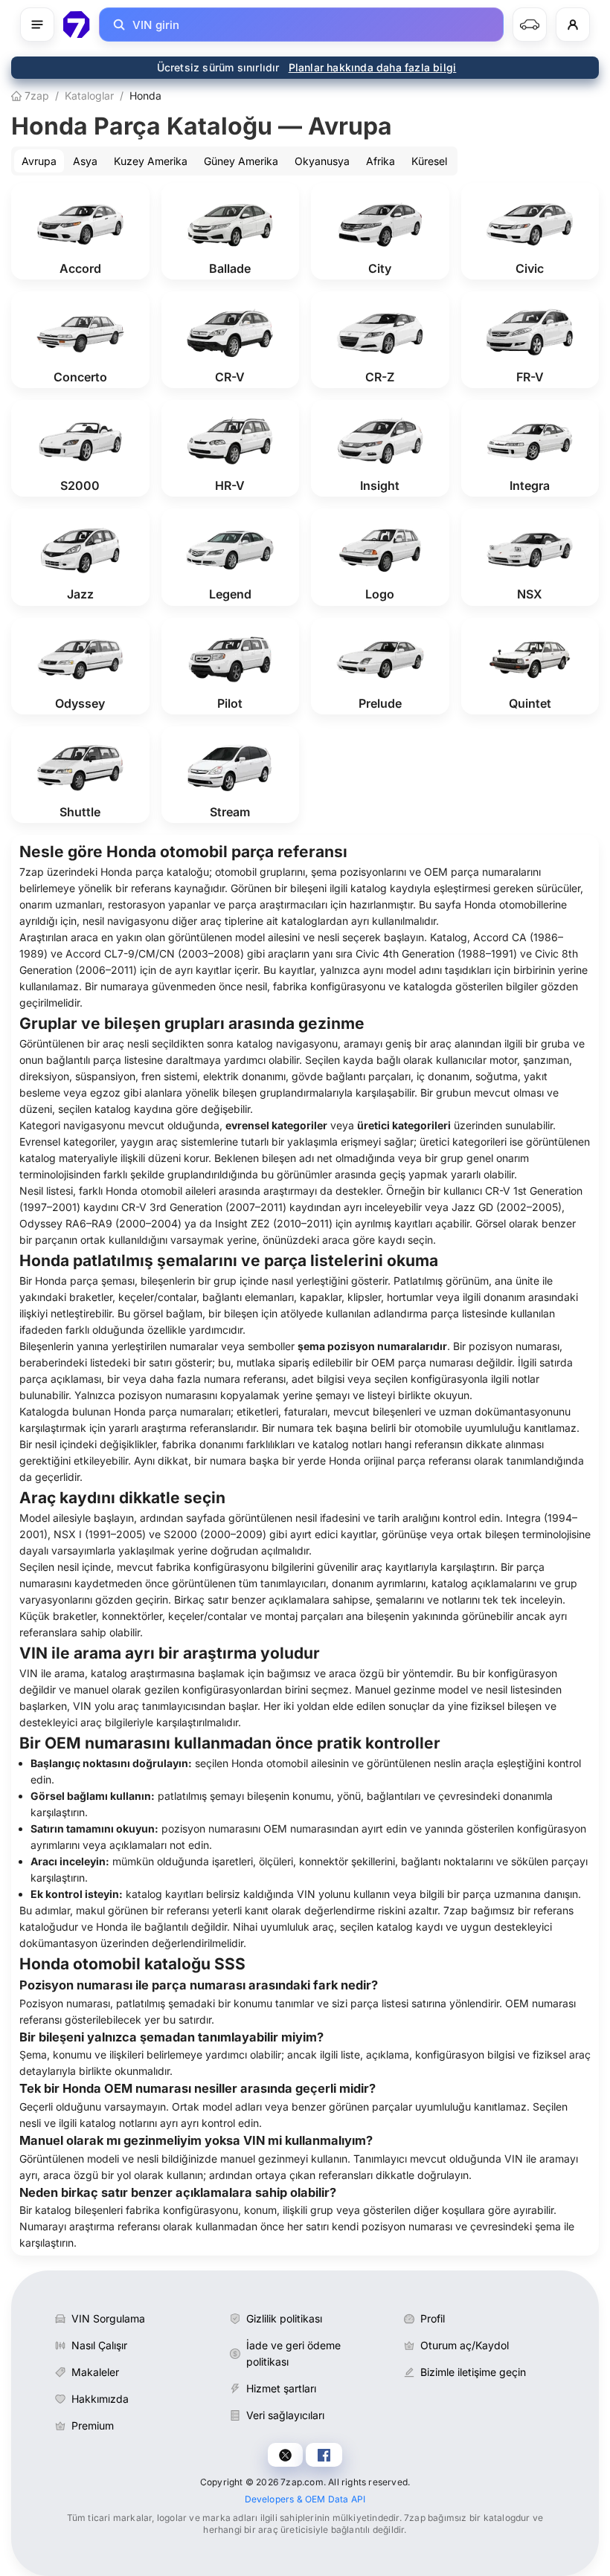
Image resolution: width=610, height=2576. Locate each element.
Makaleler (95, 2372)
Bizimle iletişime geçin (473, 2372)
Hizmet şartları (281, 2388)
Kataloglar (89, 96)
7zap (35, 96)
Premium (93, 2425)
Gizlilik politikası (284, 2318)
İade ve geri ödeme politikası (293, 2353)
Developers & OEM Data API (305, 2499)
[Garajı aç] (530, 25)
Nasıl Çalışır (99, 2345)
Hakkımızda (100, 2399)
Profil (433, 2318)
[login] (573, 25)
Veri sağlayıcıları (285, 2415)
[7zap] (77, 25)
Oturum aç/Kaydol (465, 2345)
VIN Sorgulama (108, 2318)
